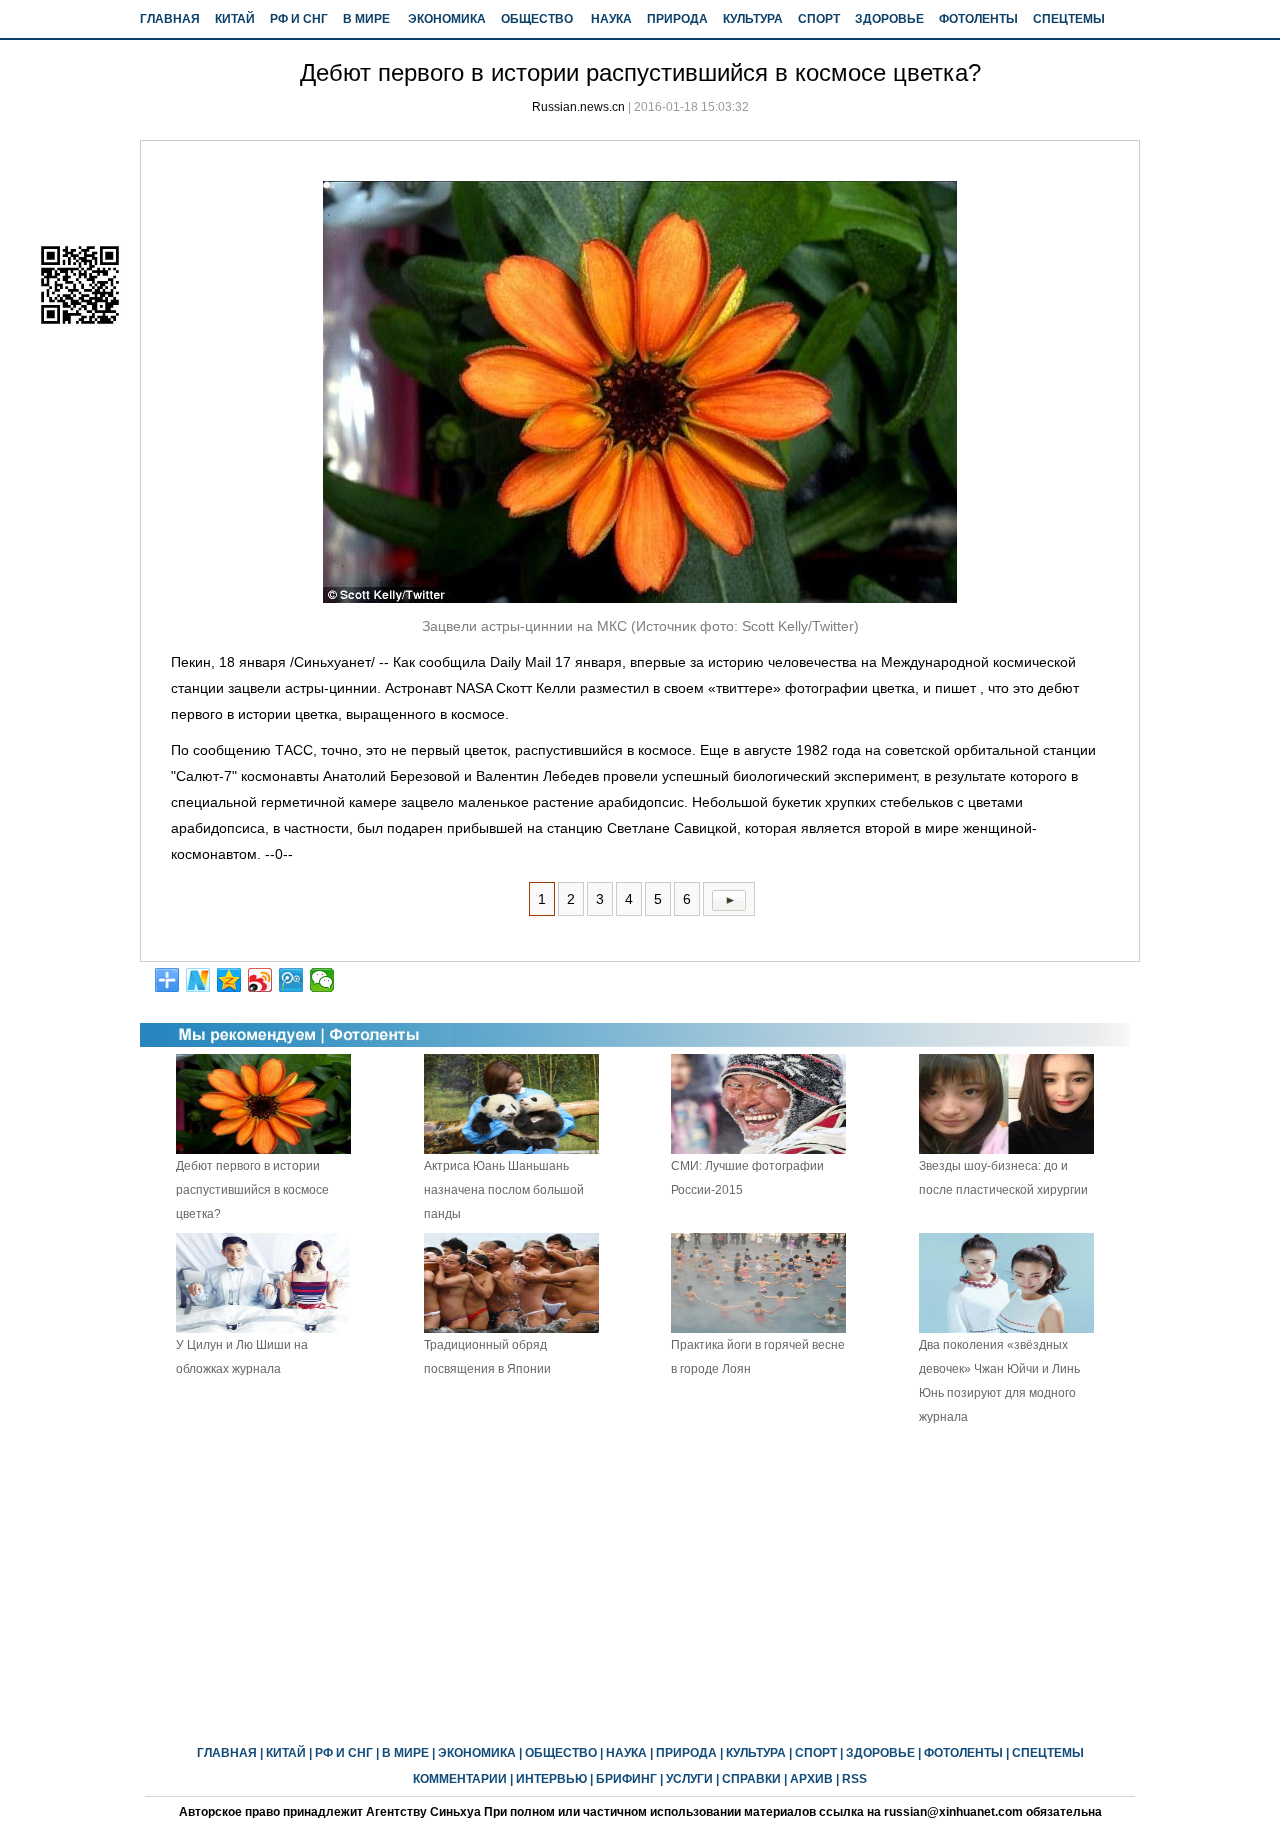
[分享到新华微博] (198, 980)
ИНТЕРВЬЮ (551, 1779)
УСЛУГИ (689, 1779)
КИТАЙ (235, 19)
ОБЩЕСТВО (537, 19)
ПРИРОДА (677, 19)
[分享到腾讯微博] (291, 980)
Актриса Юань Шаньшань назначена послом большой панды (504, 1190)
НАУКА (611, 19)
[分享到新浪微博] (260, 980)
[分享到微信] (322, 980)
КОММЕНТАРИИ (460, 1779)
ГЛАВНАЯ (170, 19)
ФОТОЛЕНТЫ (978, 19)
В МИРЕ (366, 19)
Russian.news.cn (578, 107)
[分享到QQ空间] (229, 980)
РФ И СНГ (299, 19)
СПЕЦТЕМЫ (1069, 19)
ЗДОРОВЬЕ (889, 19)
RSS (854, 1779)
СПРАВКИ (751, 1779)
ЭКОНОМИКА (447, 19)
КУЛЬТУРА (753, 19)
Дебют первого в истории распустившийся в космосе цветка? (252, 1190)
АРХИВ (811, 1779)
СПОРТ (819, 19)
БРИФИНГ (626, 1779)
